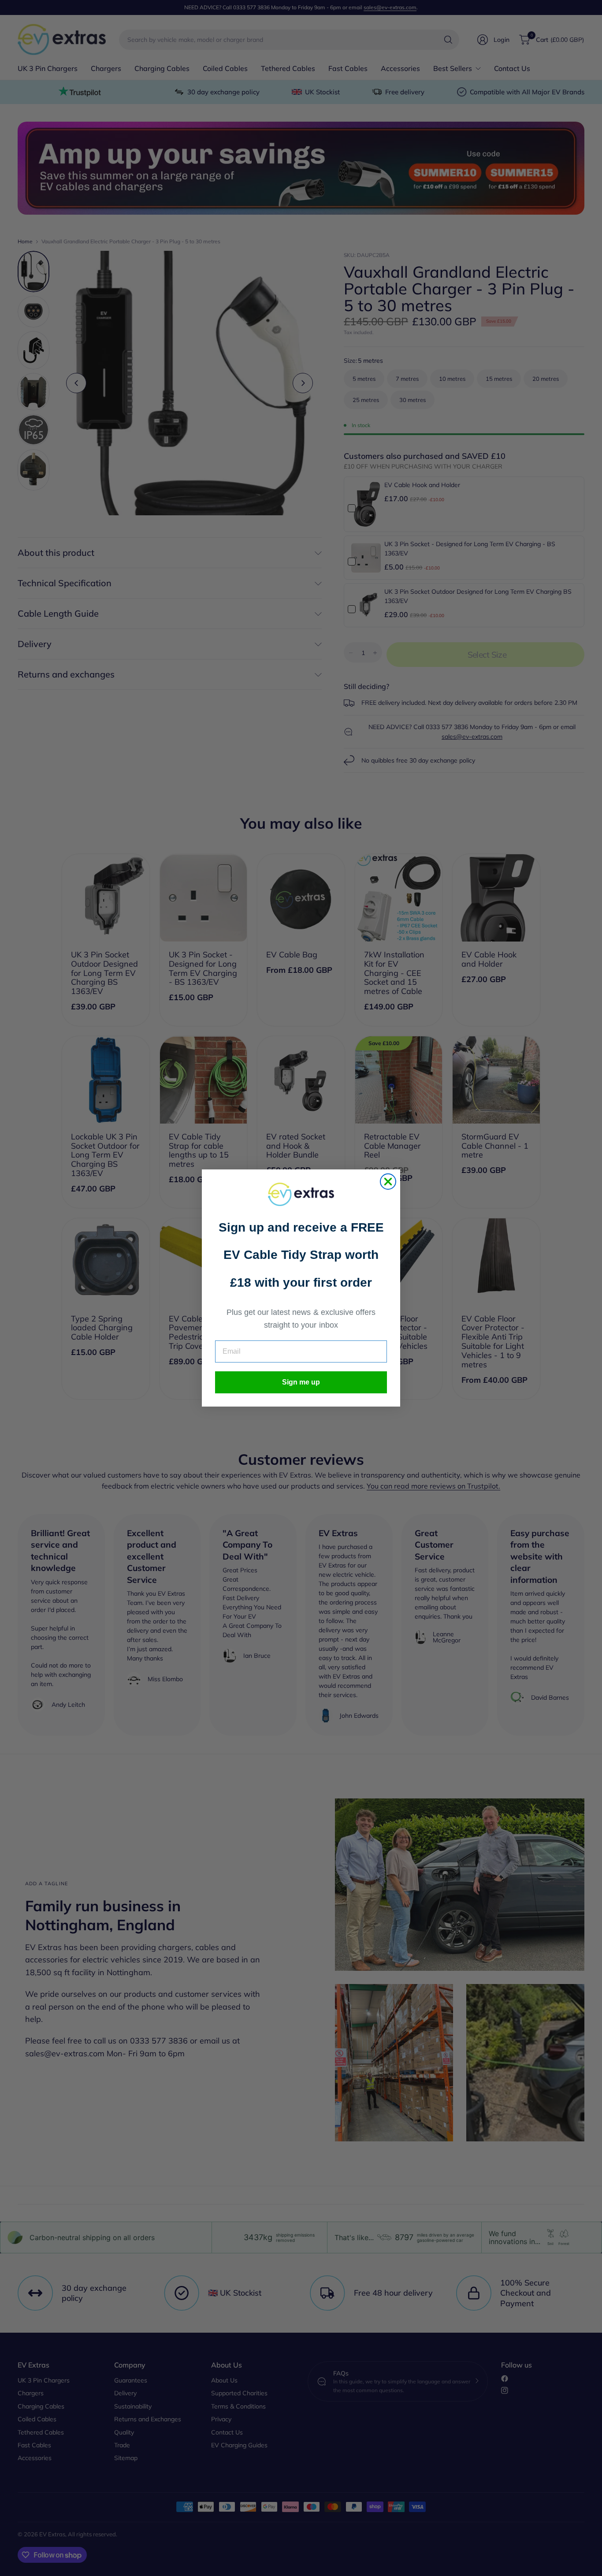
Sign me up (301, 1382)
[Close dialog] (388, 1182)
